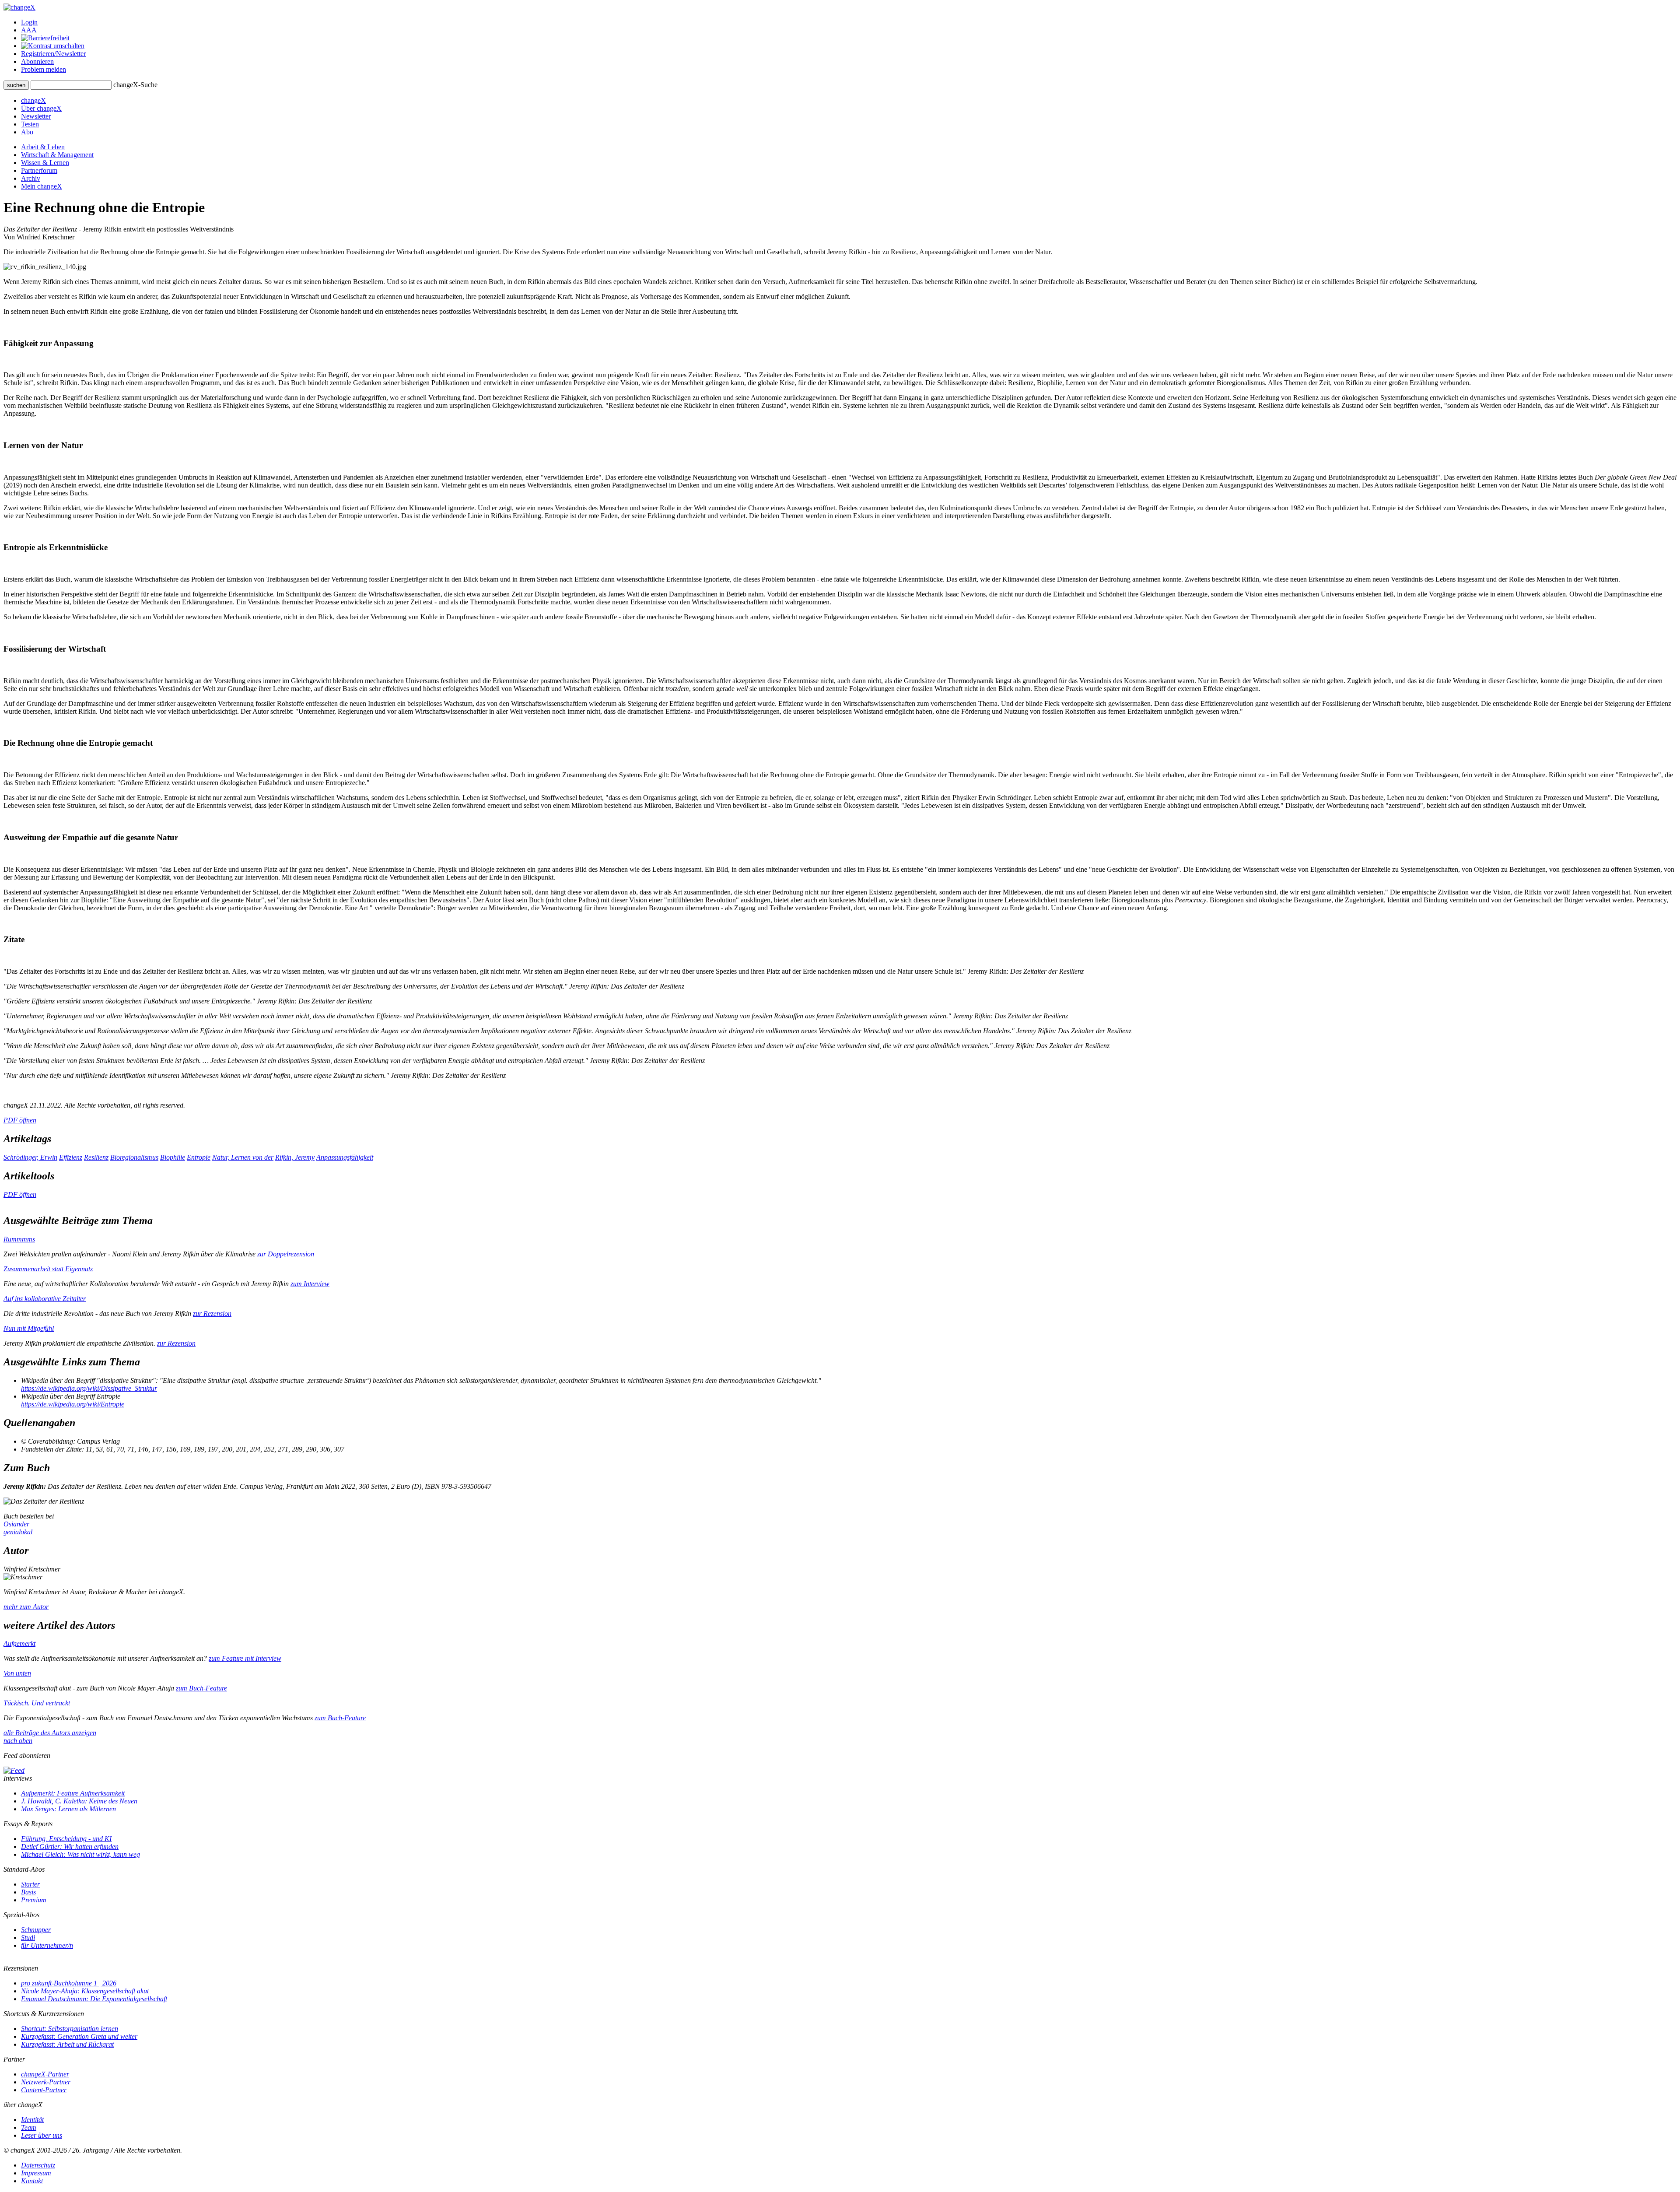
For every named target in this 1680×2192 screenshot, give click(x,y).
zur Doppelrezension (286, 1254)
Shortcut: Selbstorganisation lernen (70, 2029)
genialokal (18, 1532)
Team (29, 2127)
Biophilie (173, 1157)
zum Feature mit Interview (245, 1658)
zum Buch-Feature (201, 1688)
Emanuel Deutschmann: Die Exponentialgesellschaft (94, 1999)
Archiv (31, 178)
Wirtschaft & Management (57, 155)
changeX (33, 100)
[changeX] (19, 7)
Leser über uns (42, 2135)
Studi (28, 1938)
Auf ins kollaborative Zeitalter (45, 1299)
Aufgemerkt (19, 1643)
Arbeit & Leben (43, 147)
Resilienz (96, 1157)
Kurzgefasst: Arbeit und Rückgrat (67, 2044)
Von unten (17, 1673)
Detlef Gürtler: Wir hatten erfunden (70, 1847)
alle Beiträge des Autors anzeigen (50, 1733)
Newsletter (36, 116)
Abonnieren (37, 61)
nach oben (18, 1741)
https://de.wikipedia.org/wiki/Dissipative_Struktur (89, 1388)
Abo (27, 132)
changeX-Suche (135, 85)
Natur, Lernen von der (243, 1157)
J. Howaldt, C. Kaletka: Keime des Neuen (79, 1801)
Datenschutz (38, 2165)
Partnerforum (39, 170)
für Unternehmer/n (47, 1945)
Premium (34, 1900)
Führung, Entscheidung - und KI (66, 1839)
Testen (30, 124)
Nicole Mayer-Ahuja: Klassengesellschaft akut (85, 1991)
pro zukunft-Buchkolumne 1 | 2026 (69, 1983)
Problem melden (44, 69)
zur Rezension (212, 1313)
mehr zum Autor (26, 1607)
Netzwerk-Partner (46, 2082)
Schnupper (36, 1930)
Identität (32, 2120)
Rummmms (19, 1239)
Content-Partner (44, 2090)
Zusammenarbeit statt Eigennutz (48, 1269)
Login (29, 22)
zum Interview (310, 1284)
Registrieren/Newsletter (53, 54)
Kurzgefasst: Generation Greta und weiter (79, 2036)
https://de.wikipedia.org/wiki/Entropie (73, 1404)
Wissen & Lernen (45, 163)
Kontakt (32, 2181)
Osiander (16, 1524)
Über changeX (41, 108)
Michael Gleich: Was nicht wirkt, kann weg (80, 1854)
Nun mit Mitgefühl (29, 1328)
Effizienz (71, 1157)
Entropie (199, 1157)
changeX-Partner (45, 2074)
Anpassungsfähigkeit (345, 1157)
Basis (28, 1892)
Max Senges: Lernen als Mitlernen (68, 1809)
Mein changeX (42, 186)
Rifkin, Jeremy (295, 1157)
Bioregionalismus (134, 1157)
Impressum (36, 2173)
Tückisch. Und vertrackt (37, 1703)
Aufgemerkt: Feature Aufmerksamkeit (73, 1793)
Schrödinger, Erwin (30, 1157)
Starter (30, 1884)
